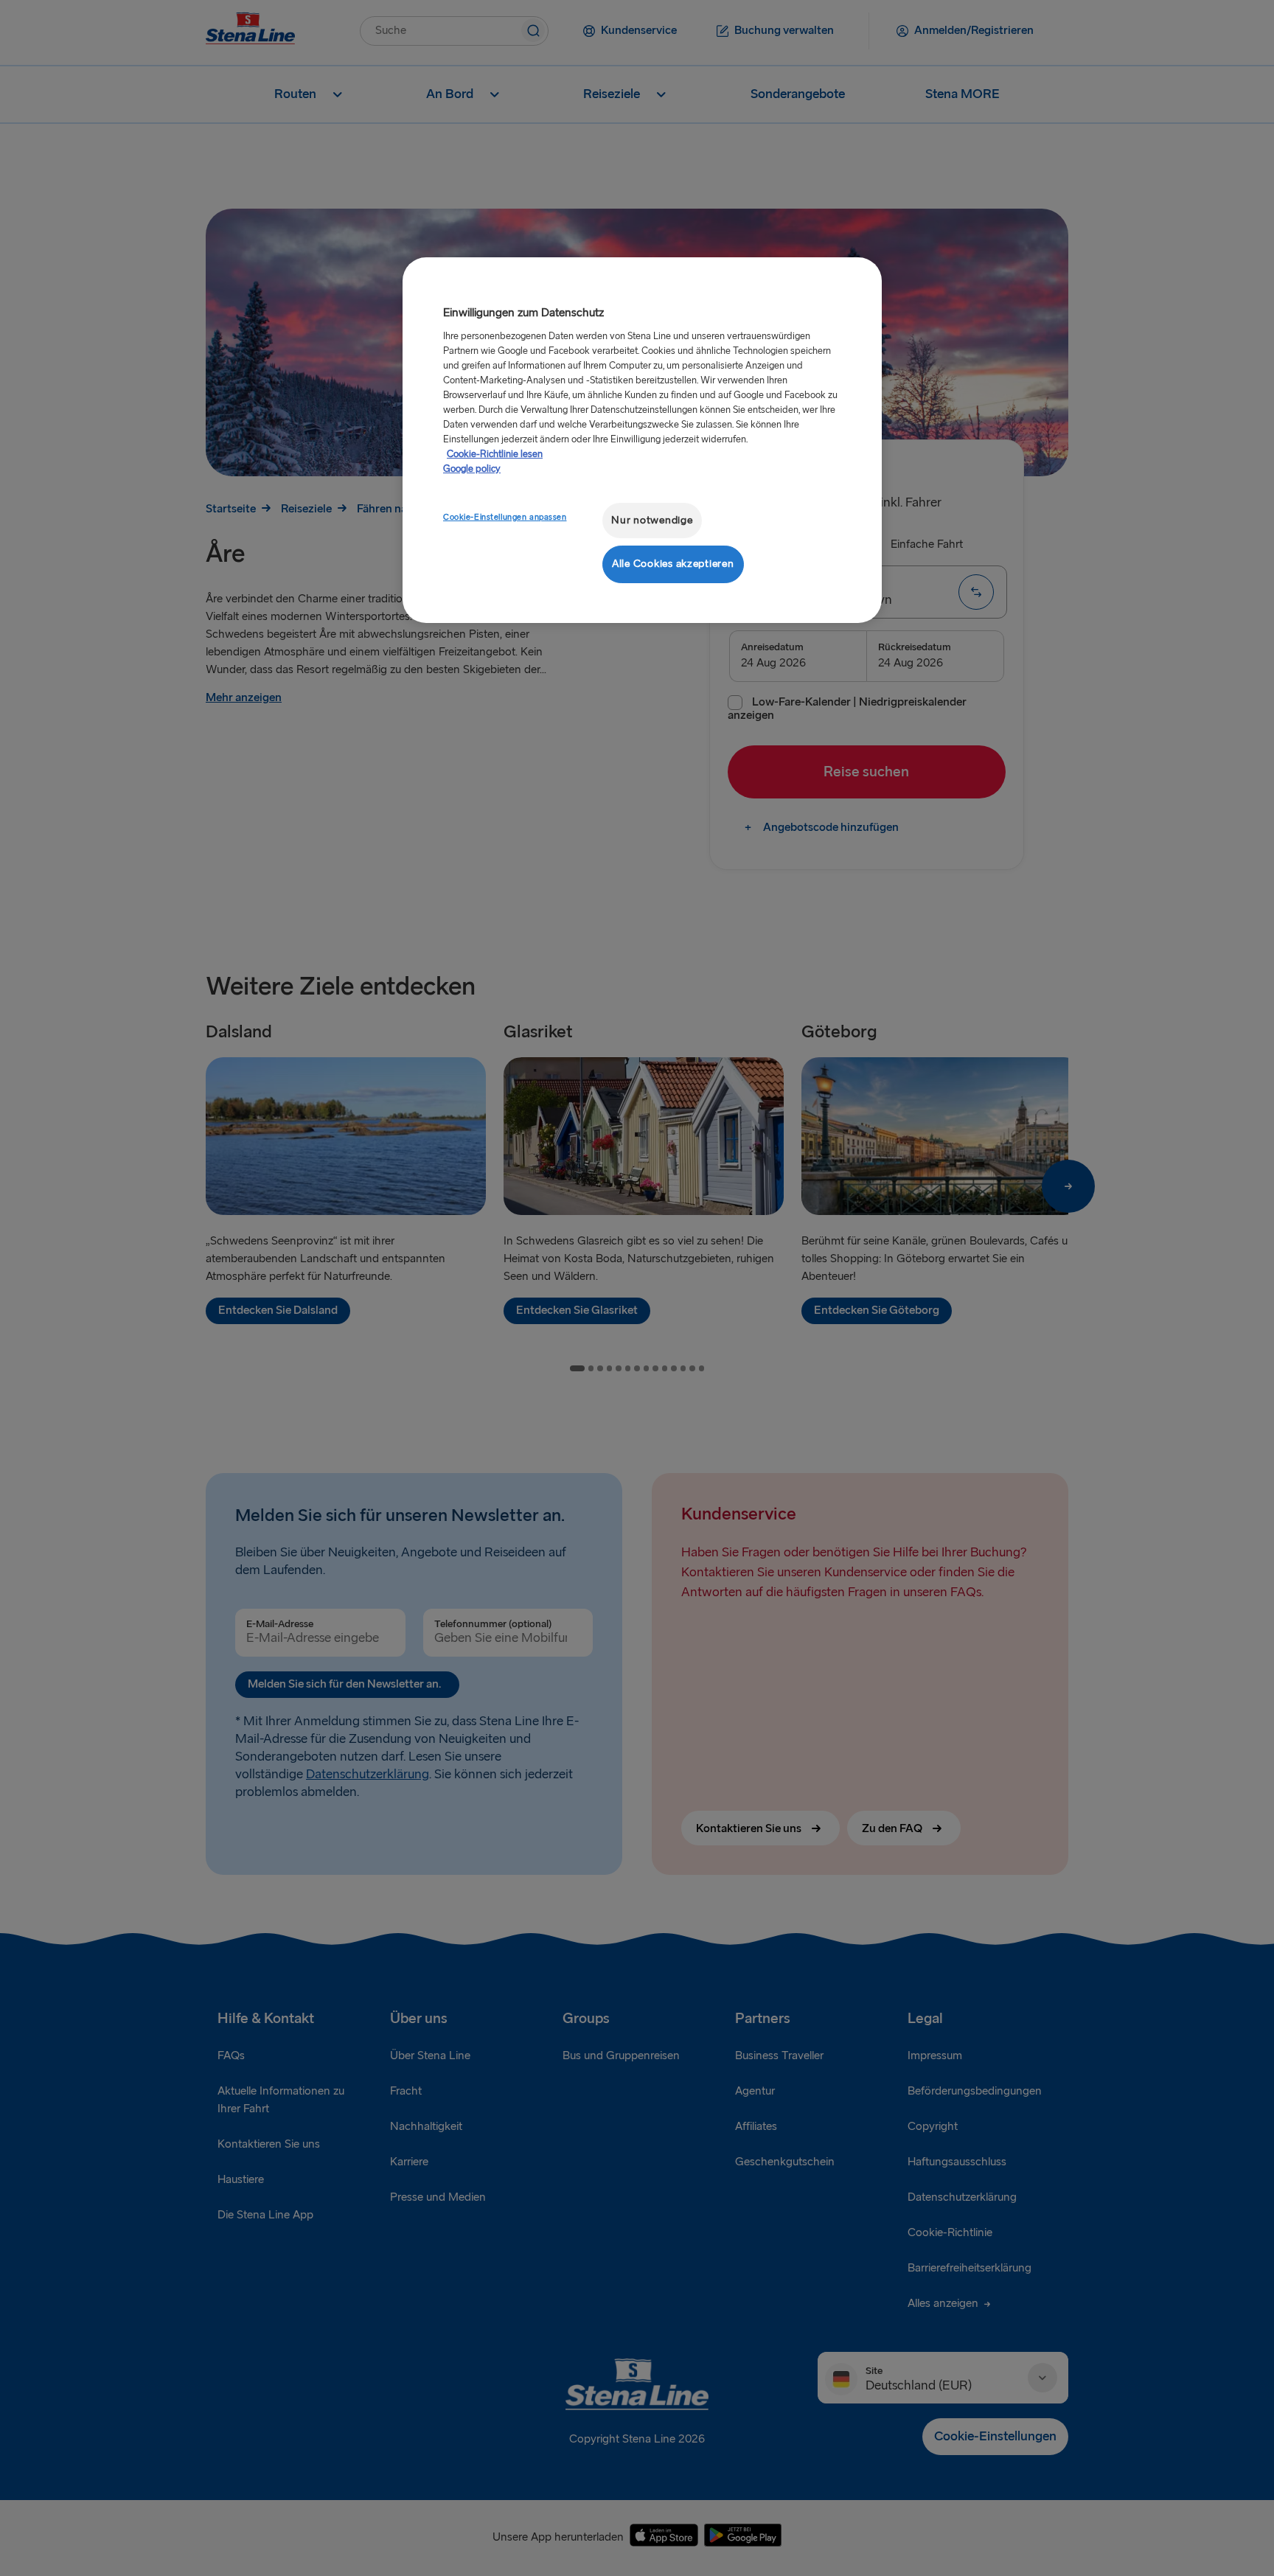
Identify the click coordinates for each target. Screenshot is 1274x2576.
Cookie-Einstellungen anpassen (505, 517)
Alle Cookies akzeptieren (673, 564)
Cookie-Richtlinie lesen (495, 454)
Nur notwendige (652, 520)
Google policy (472, 469)
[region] (642, 440)
